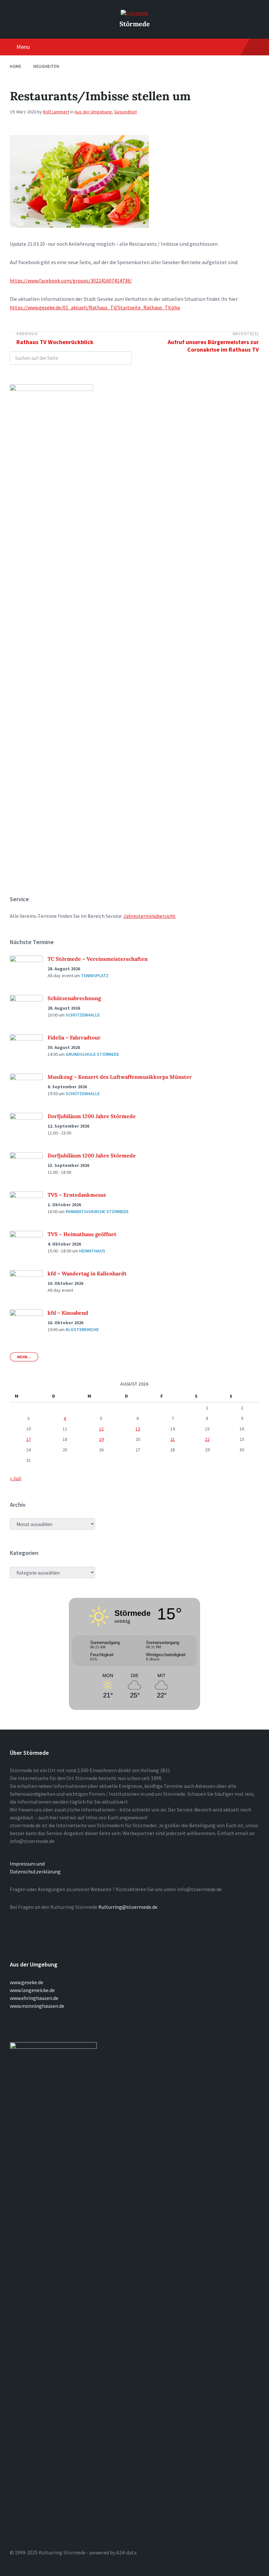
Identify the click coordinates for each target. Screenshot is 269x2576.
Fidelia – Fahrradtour (74, 1037)
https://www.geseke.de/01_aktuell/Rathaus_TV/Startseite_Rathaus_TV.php (95, 307)
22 (207, 1439)
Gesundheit (125, 112)
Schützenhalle (83, 1015)
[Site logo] (134, 13)
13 (138, 1429)
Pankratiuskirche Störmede (97, 1211)
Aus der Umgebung (93, 112)
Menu (23, 47)
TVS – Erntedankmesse (77, 1195)
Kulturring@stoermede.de (128, 1907)
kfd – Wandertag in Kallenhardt (87, 1273)
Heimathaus (92, 1251)
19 (101, 1439)
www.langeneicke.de (32, 1990)
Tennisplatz (95, 976)
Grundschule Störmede (92, 1054)
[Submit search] (123, 358)
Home (16, 66)
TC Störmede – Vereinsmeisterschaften (98, 959)
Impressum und (27, 1864)
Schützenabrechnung (74, 998)
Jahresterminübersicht (149, 916)
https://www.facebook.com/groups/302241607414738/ (71, 281)
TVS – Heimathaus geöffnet (82, 1234)
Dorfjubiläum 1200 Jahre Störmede (92, 1116)
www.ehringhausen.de (34, 1998)
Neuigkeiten (46, 66)
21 (173, 1439)
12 (101, 1429)
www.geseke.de (27, 1982)
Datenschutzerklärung (35, 1871)
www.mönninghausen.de (37, 2006)
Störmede (135, 24)
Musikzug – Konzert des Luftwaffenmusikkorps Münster (120, 1077)
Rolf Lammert (56, 112)
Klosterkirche (82, 1329)
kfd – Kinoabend (68, 1313)
